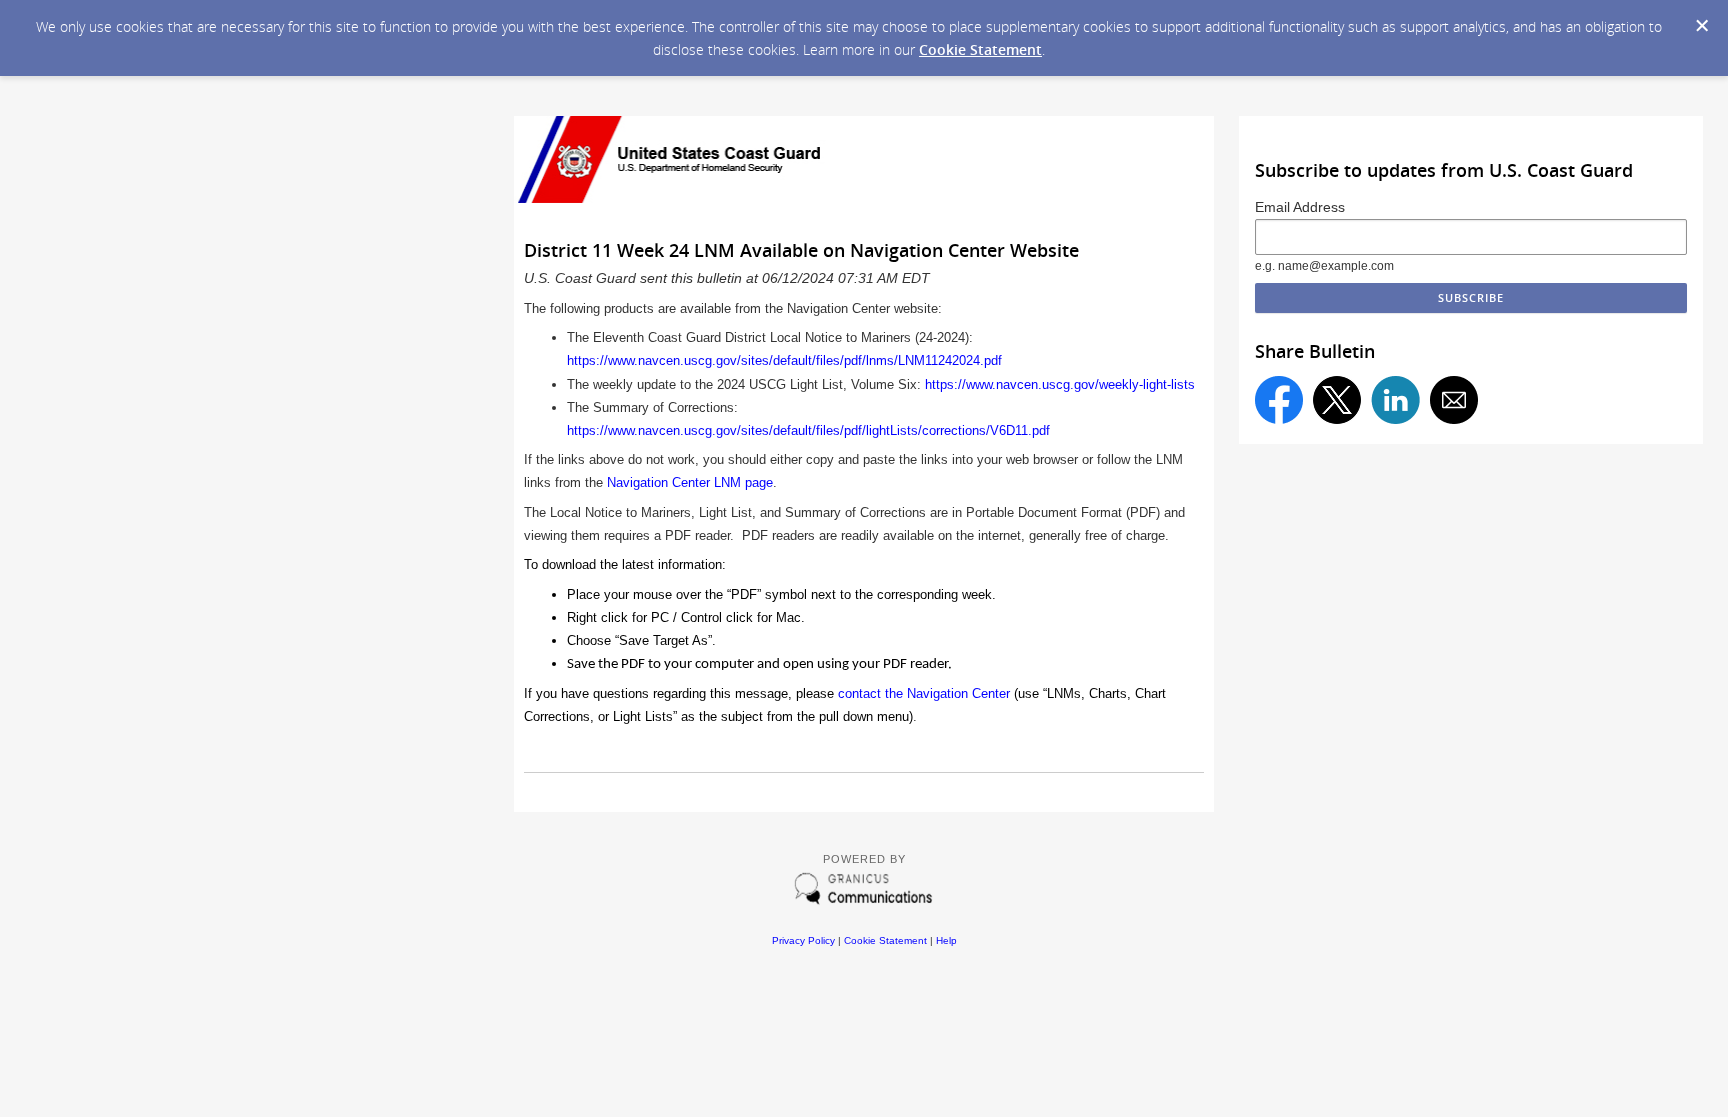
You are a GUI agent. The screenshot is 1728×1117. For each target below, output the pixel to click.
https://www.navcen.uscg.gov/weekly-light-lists (1060, 384)
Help (946, 940)
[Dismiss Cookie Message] (1702, 26)
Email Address (1300, 207)
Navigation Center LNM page (690, 482)
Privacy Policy (803, 940)
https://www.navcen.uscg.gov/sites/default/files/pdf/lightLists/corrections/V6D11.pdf (808, 430)
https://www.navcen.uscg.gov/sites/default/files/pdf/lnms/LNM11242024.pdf (784, 360)
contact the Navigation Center (924, 693)
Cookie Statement (980, 49)
